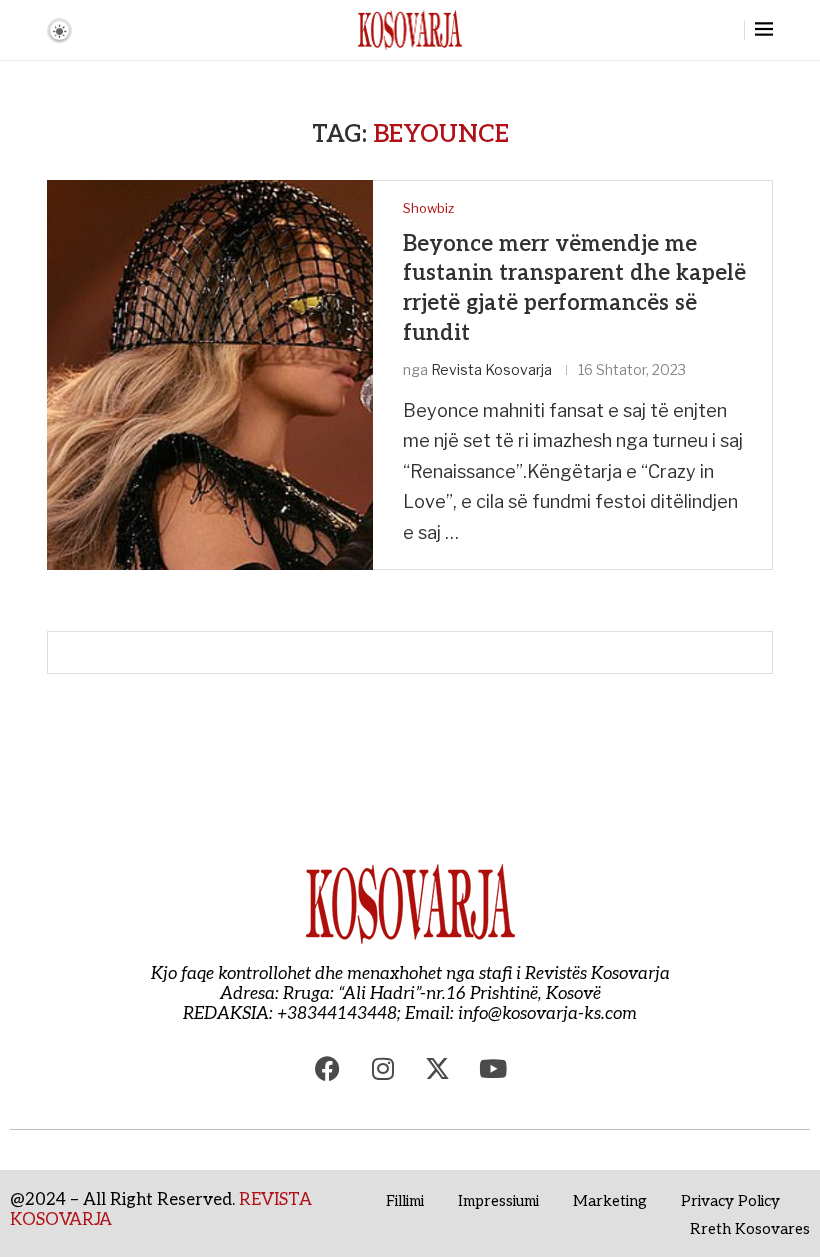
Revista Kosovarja (491, 369)
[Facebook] (328, 1069)
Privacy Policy (730, 1201)
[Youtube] (493, 1069)
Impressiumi (498, 1201)
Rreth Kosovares (750, 1229)
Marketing (610, 1201)
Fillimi (405, 1201)
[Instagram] (383, 1069)
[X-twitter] (438, 1069)
